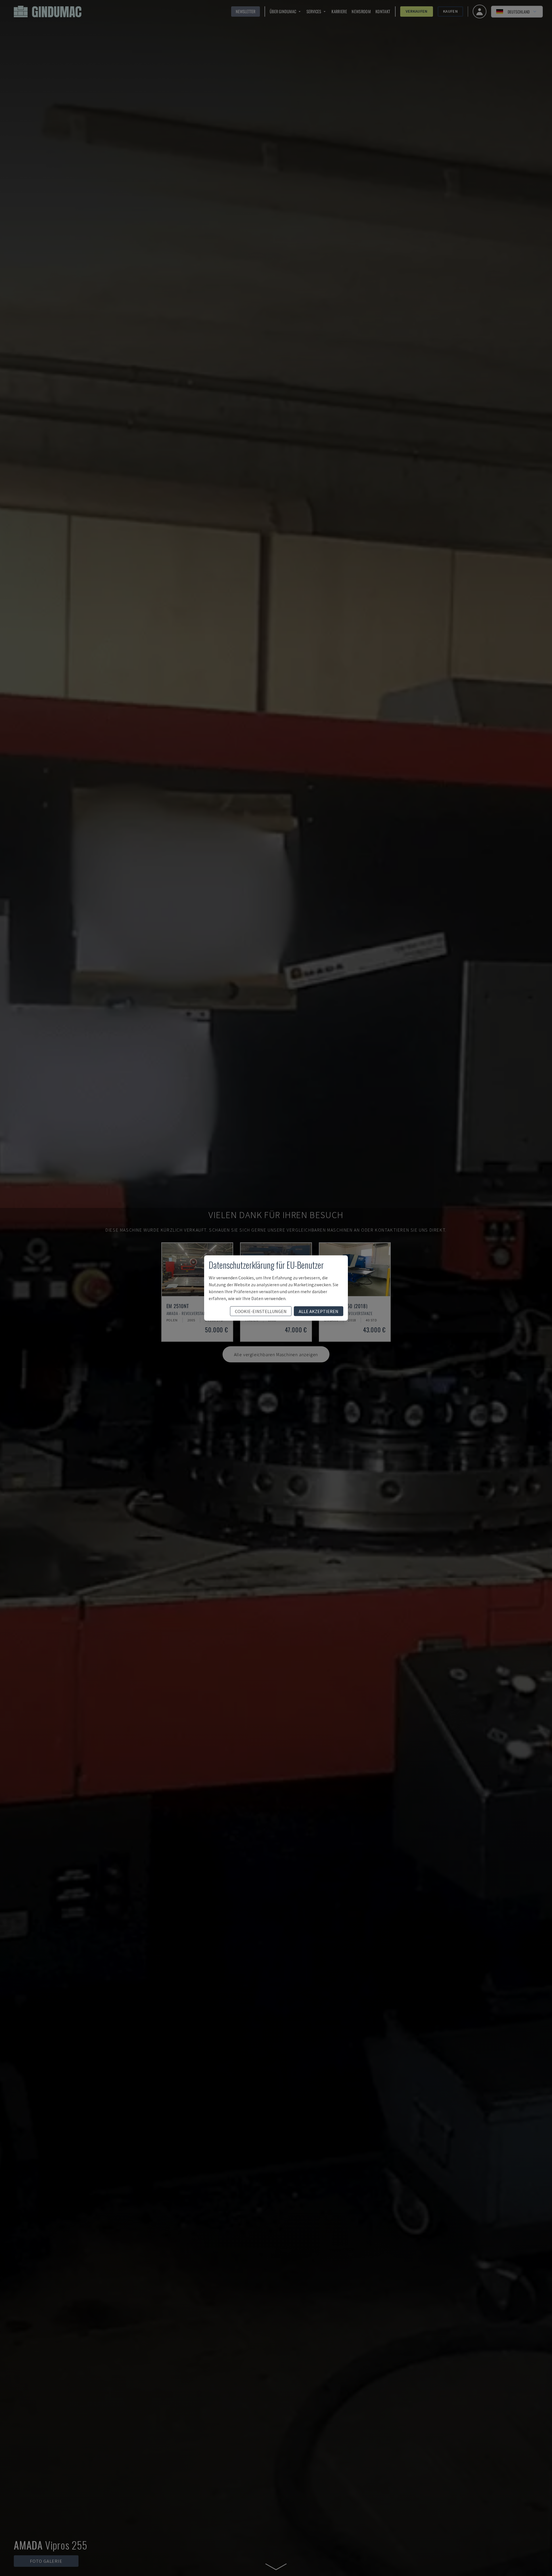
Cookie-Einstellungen (261, 1311)
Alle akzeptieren (319, 1311)
